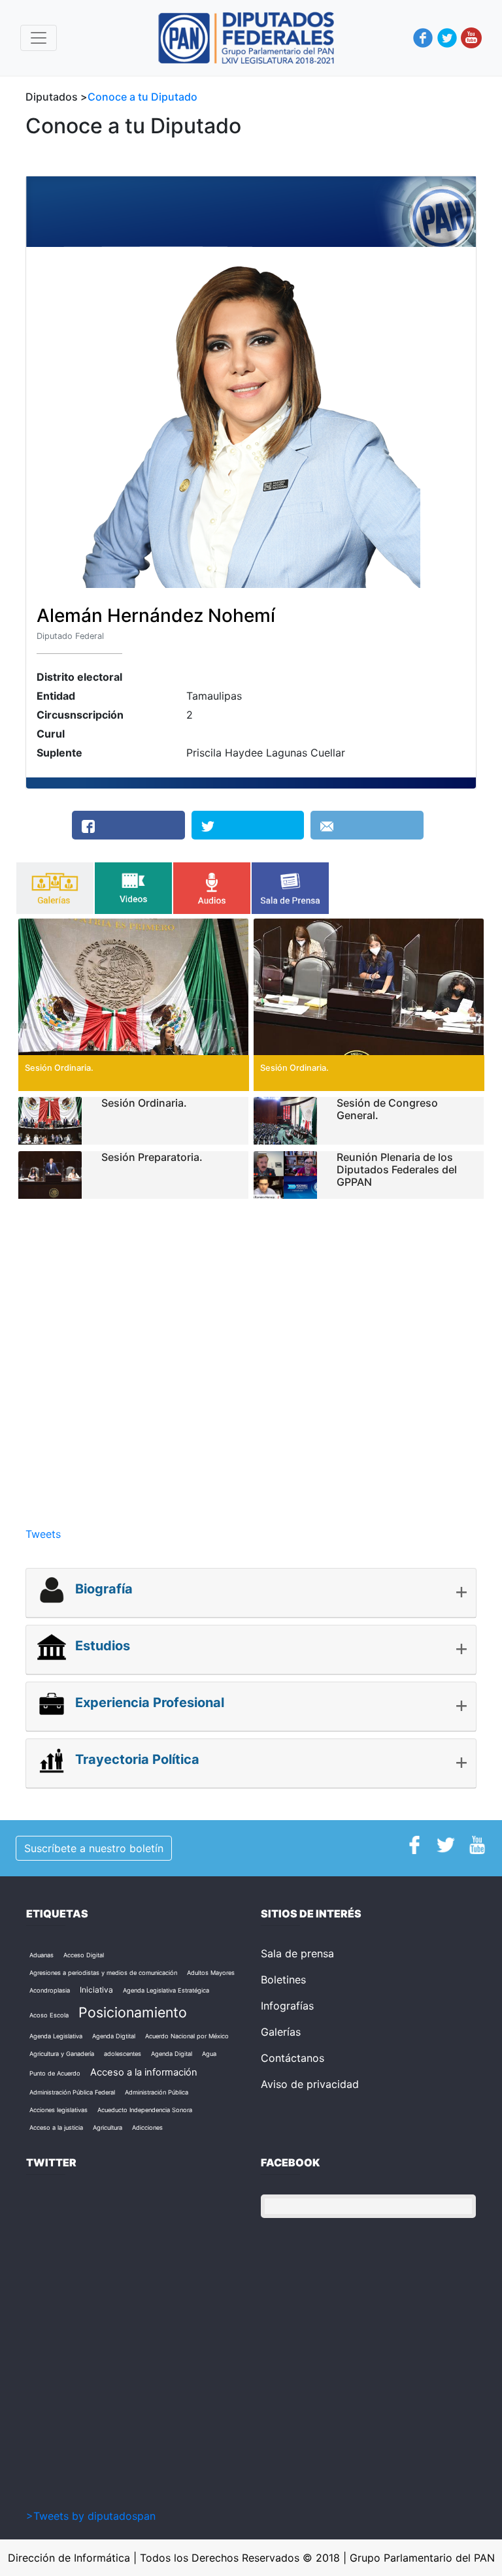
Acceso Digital (84, 1955)
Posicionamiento (133, 2012)
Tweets (43, 1534)
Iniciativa (96, 1990)
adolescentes (123, 2054)
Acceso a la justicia (56, 2128)
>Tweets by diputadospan (91, 2516)
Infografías (287, 2006)
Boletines (283, 1980)
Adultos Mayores (211, 1973)
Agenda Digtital (114, 2036)
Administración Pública (157, 2092)
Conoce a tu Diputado (142, 97)
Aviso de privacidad (310, 2084)
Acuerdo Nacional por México (187, 2036)
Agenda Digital (172, 2054)
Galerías (281, 2032)
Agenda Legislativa (56, 2036)
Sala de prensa (297, 1953)
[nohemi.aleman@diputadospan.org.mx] (367, 825)
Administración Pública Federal (72, 2092)
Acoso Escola (49, 2015)
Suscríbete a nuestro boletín (94, 1848)
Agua (209, 2054)
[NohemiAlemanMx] (128, 825)
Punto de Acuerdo (55, 2073)
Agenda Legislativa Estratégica (166, 1990)
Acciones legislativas (59, 2110)
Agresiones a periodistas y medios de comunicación (103, 1973)
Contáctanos (293, 2058)
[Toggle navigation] (39, 38)
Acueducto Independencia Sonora (145, 2110)
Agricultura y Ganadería (62, 2054)
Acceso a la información (144, 2072)
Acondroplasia (50, 1990)
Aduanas (42, 1955)
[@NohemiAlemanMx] (248, 825)
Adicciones (147, 2128)
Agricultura (108, 2128)
